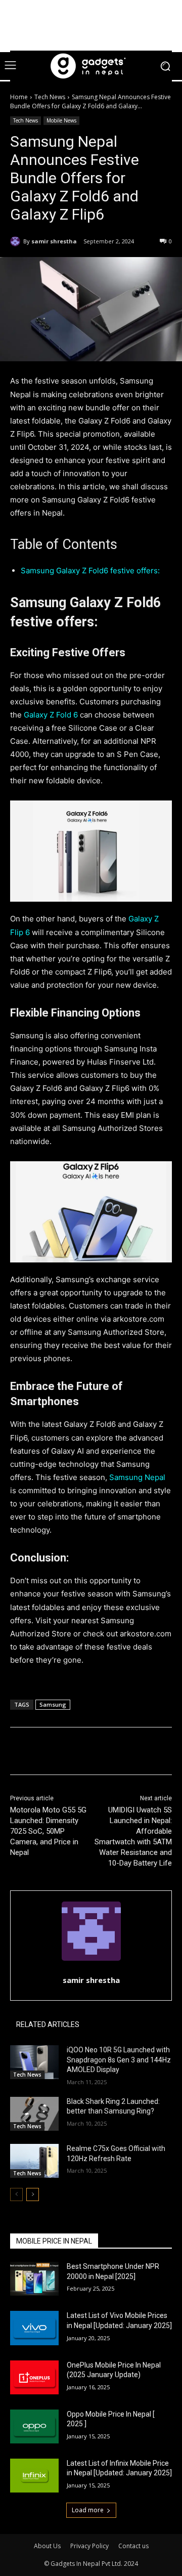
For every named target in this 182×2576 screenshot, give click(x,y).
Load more (88, 2510)
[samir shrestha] (17, 241)
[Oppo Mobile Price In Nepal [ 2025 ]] (34, 2426)
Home (19, 97)
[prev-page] (16, 2194)
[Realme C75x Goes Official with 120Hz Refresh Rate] (34, 2161)
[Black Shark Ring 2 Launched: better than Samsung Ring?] (34, 2114)
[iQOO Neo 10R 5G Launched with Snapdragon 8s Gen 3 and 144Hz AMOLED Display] (34, 2062)
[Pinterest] (99, 1753)
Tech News (50, 97)
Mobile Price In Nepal (54, 2241)
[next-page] (33, 2194)
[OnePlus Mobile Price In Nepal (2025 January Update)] (34, 2377)
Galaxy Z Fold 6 (51, 715)
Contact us (133, 2546)
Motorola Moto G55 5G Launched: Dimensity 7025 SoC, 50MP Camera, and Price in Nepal (48, 1831)
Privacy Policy (89, 2546)
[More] (146, 1753)
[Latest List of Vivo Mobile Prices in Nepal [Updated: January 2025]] (34, 2328)
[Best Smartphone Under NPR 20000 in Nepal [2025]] (34, 2279)
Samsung (53, 1704)
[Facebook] (52, 1753)
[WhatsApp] (122, 1753)
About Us (47, 2546)
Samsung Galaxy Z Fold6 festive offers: (90, 571)
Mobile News (61, 120)
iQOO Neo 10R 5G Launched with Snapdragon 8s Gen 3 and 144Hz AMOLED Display (119, 2060)
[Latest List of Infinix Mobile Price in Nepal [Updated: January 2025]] (34, 2476)
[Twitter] (75, 1753)
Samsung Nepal (137, 1477)
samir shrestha (54, 241)
